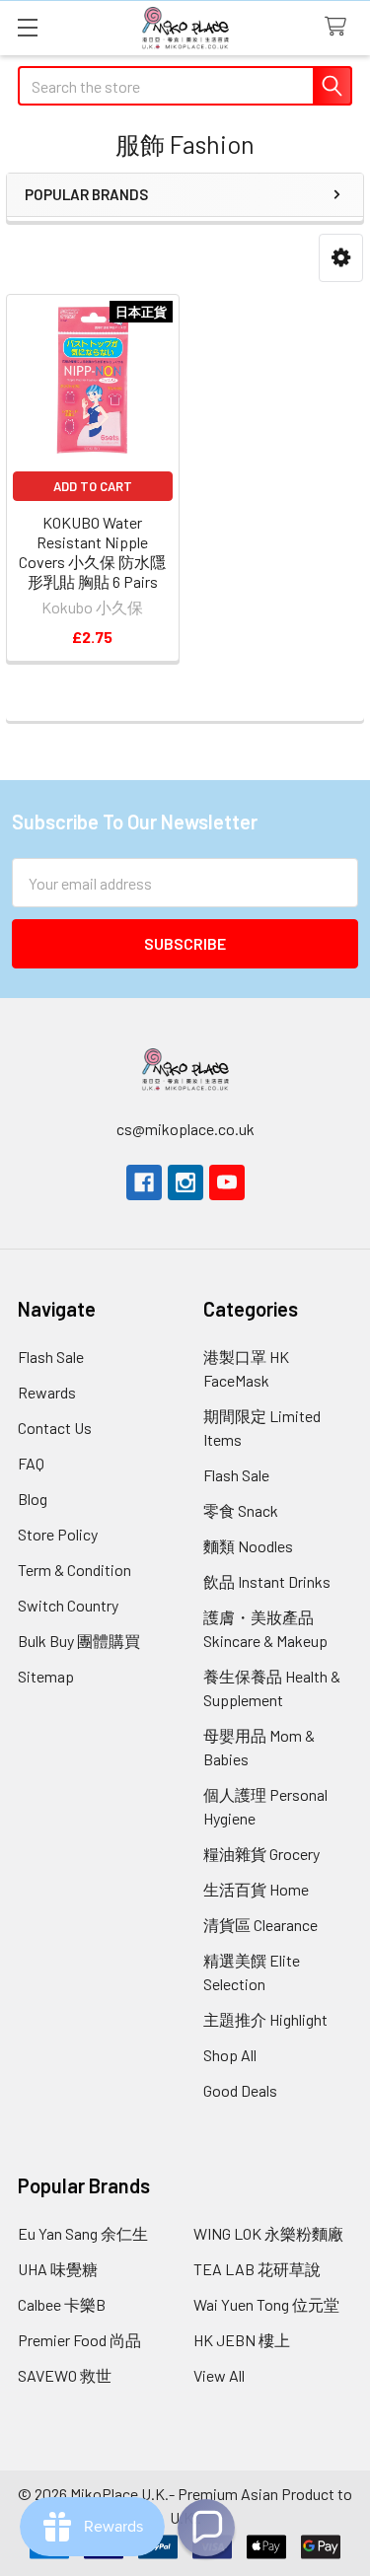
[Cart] (340, 27)
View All (219, 2375)
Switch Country (68, 1605)
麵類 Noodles (248, 1546)
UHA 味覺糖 (58, 2269)
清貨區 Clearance (260, 1925)
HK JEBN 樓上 (242, 2340)
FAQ (31, 1463)
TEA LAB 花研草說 (257, 2269)
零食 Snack (241, 1510)
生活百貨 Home (256, 1889)
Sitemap (46, 1676)
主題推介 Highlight (265, 2019)
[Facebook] (144, 1182)
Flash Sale (51, 1357)
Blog (33, 1499)
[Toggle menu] (27, 27)
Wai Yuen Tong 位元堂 (266, 2304)
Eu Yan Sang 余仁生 (83, 2233)
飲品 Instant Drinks (267, 1581)
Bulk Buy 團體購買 (79, 1641)
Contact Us (55, 1428)
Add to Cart (93, 486)
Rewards (47, 1392)
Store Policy (58, 1534)
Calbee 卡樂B (62, 2304)
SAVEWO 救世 (65, 2375)
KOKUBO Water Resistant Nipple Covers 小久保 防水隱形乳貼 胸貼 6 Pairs (92, 552)
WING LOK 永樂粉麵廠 (268, 2233)
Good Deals (240, 2090)
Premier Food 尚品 (79, 2340)
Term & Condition (74, 1570)
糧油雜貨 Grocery (261, 1854)
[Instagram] (185, 1182)
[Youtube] (227, 1182)
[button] (341, 258)
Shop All (230, 2055)
